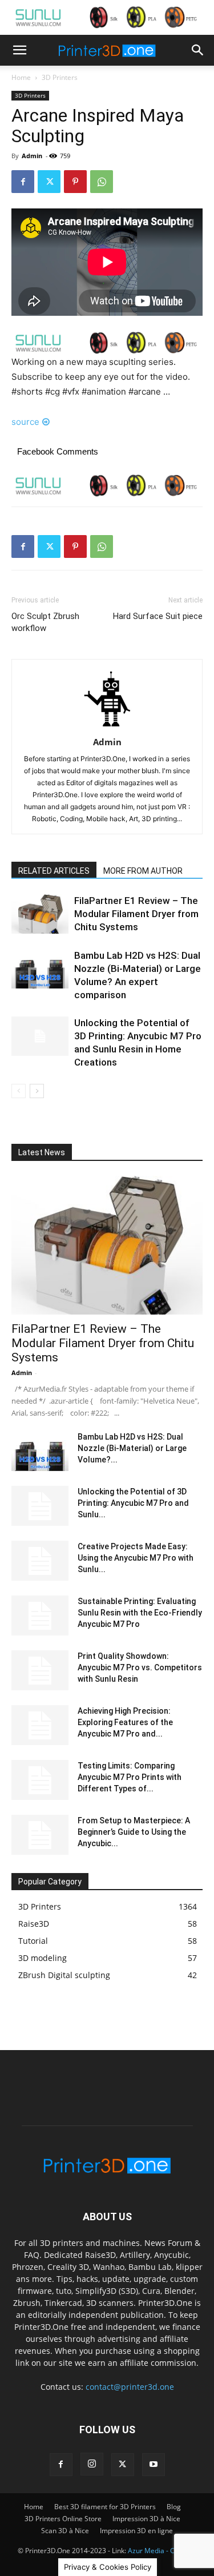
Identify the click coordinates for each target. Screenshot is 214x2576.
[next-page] (37, 1091)
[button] (19, 50)
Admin (32, 156)
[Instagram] (92, 2464)
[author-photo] (107, 726)
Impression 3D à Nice (146, 2519)
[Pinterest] (75, 182)
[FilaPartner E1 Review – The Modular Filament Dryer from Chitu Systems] (40, 914)
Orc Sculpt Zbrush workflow (45, 622)
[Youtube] (154, 2465)
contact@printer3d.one (130, 2387)
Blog (174, 2507)
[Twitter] (49, 182)
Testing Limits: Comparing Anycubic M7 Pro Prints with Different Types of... (130, 1777)
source (25, 422)
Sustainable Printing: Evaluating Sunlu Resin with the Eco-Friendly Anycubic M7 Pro (140, 1613)
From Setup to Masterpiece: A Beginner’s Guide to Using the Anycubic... (134, 1832)
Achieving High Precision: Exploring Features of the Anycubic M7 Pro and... (125, 1722)
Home (21, 77)
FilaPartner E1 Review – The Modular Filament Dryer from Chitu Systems (136, 914)
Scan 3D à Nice (65, 2531)
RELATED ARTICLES (54, 871)
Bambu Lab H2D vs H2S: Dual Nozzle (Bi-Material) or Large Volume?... (132, 1448)
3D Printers (60, 77)
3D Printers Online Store (63, 2519)
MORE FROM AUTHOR (143, 871)
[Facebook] (23, 182)
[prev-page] (19, 1091)
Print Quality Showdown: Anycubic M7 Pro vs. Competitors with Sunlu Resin (140, 1667)
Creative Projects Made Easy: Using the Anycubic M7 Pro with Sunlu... (136, 1558)
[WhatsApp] (102, 182)
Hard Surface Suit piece (158, 616)
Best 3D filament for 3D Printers (105, 2507)
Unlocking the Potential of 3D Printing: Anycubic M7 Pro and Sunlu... (133, 1503)
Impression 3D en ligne (136, 2531)
